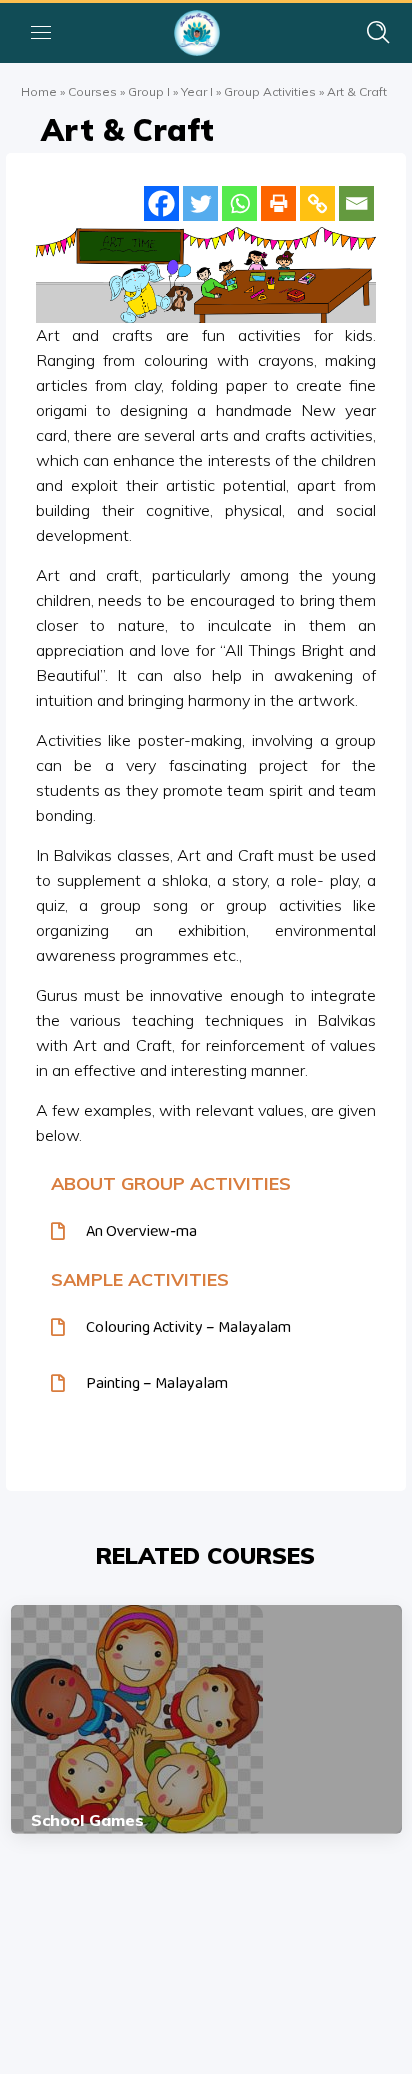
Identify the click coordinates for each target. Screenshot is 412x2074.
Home (39, 91)
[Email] (356, 203)
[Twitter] (200, 203)
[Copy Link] (317, 203)
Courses (92, 91)
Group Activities (270, 91)
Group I (149, 91)
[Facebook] (161, 203)
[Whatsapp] (239, 203)
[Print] (278, 203)
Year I (197, 91)
